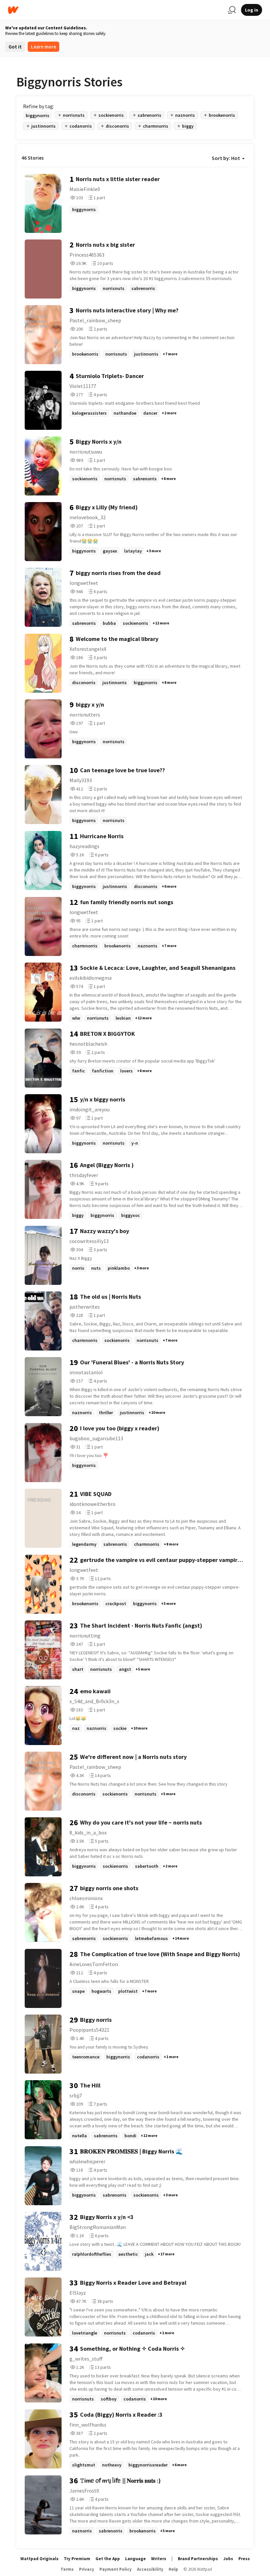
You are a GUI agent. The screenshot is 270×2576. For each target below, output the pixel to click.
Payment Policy (116, 2569)
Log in (252, 10)
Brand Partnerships (198, 2559)
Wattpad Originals (40, 2559)
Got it (15, 47)
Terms (67, 2569)
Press (244, 2559)
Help (173, 2569)
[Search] (232, 10)
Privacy (87, 2569)
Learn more (43, 47)
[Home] (115, 10)
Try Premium (77, 2559)
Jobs (228, 2559)
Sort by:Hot (226, 158)
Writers (159, 2559)
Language (135, 2559)
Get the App (108, 2559)
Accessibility (150, 2569)
